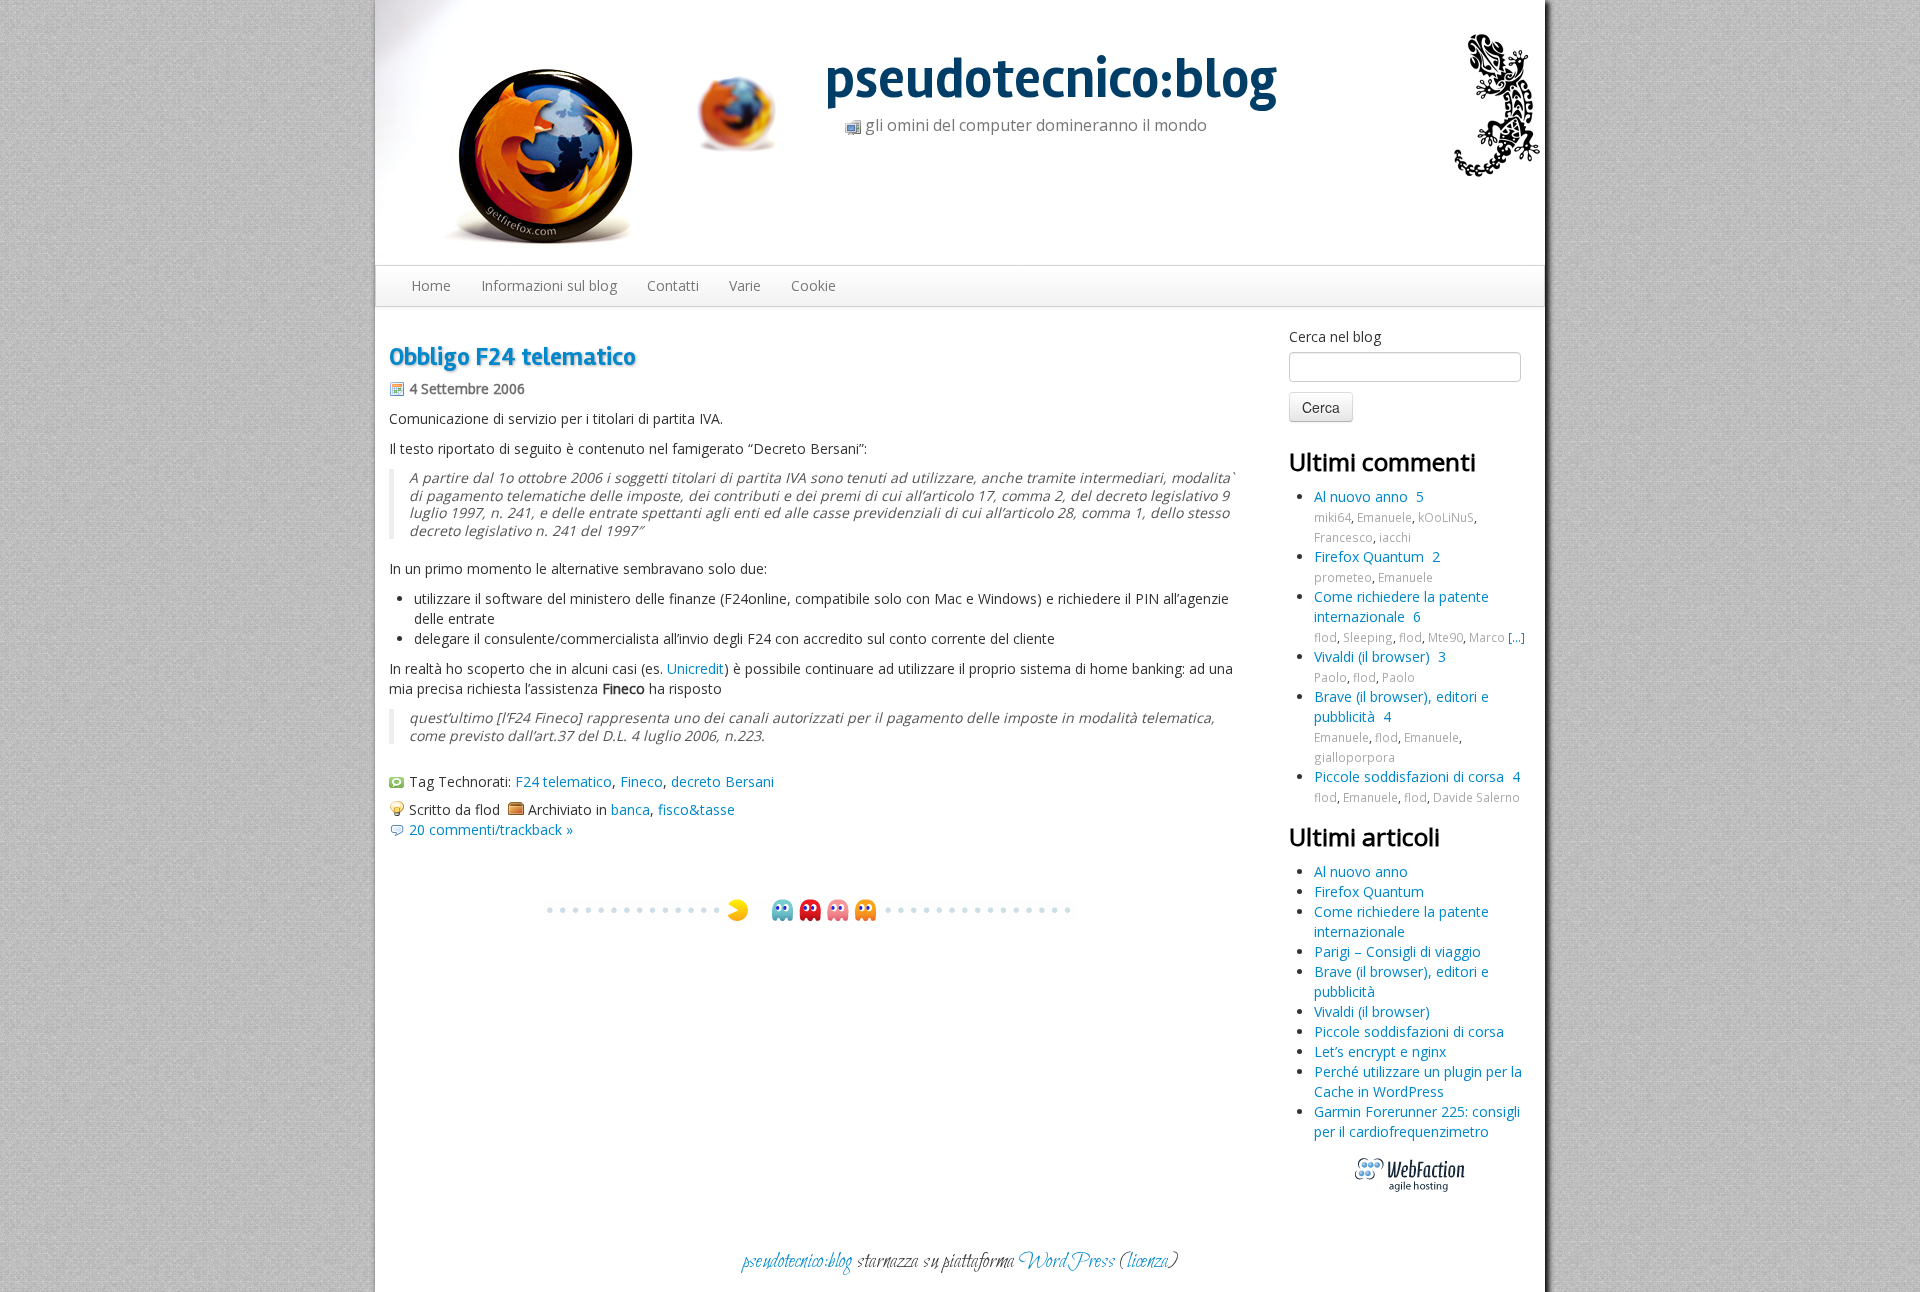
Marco (1487, 637)
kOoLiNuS (1446, 517)
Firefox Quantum (1369, 556)
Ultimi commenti (1382, 461)
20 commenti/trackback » (491, 829)
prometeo (1343, 577)
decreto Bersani (722, 781)
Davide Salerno (1476, 797)
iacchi (1395, 537)
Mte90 (1445, 637)
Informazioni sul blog (549, 285)
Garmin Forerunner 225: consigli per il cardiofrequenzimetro (1417, 1121)
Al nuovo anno (1361, 496)
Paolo (1330, 677)
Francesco (1343, 537)
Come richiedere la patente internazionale (1401, 606)
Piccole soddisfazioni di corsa (1409, 776)
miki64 (1332, 517)
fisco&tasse (696, 809)
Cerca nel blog (1335, 336)
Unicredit (695, 668)
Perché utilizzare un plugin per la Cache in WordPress (1418, 1081)
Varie (745, 285)
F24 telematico (563, 781)
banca (630, 809)
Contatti (673, 285)
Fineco (641, 781)
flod (1325, 637)
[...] (1516, 637)
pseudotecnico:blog (1051, 79)
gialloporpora (1354, 757)
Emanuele (1384, 517)
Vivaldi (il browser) (1372, 656)
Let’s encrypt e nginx (1380, 1051)
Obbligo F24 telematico (512, 357)
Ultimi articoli (1364, 836)
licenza (1147, 1261)
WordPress (1067, 1261)
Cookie (813, 285)
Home (431, 285)
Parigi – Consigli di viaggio (1397, 951)
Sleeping (1368, 637)
